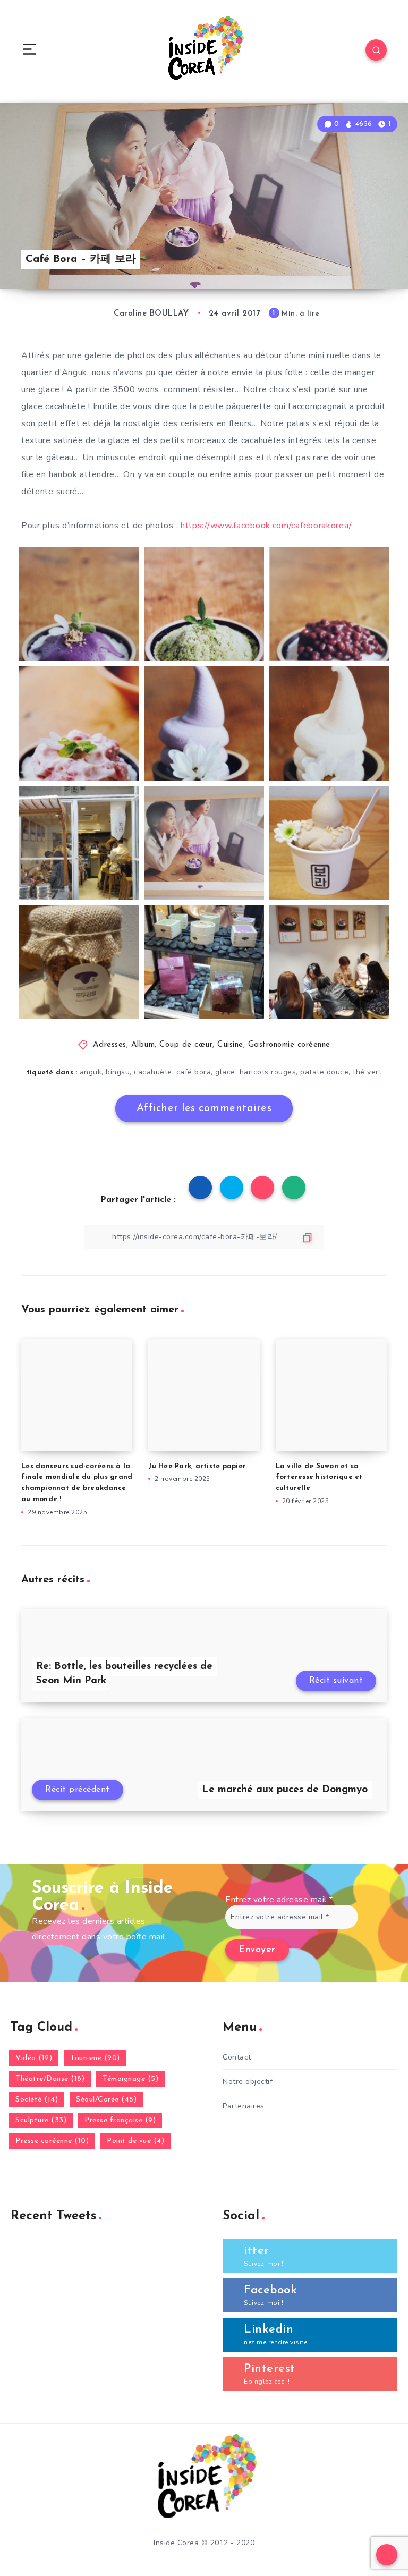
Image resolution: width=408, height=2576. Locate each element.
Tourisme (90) (95, 2058)
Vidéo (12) (34, 2058)
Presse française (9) (120, 2120)
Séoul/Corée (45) (106, 2100)
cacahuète (153, 1072)
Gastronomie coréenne (289, 1045)
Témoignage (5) (130, 2079)
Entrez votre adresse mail (279, 1900)
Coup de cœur (186, 1045)
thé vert (367, 1072)
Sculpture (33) (41, 2120)
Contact (237, 2057)
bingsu (118, 1072)
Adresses (110, 1045)
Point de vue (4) (135, 2141)
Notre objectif (248, 2082)
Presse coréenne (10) (52, 2141)
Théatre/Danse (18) (50, 2079)
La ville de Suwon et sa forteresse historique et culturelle (319, 1477)
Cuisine (230, 1045)
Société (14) (37, 2100)
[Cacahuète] (329, 723)
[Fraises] (79, 723)
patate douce (324, 1072)
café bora (194, 1072)
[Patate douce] (79, 604)
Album (143, 1045)
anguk (91, 1072)
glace (225, 1072)
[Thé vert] (204, 604)
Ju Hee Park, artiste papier (197, 1466)
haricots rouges (268, 1072)
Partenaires (244, 2106)
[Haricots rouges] (329, 604)
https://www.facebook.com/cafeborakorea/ (266, 526)
